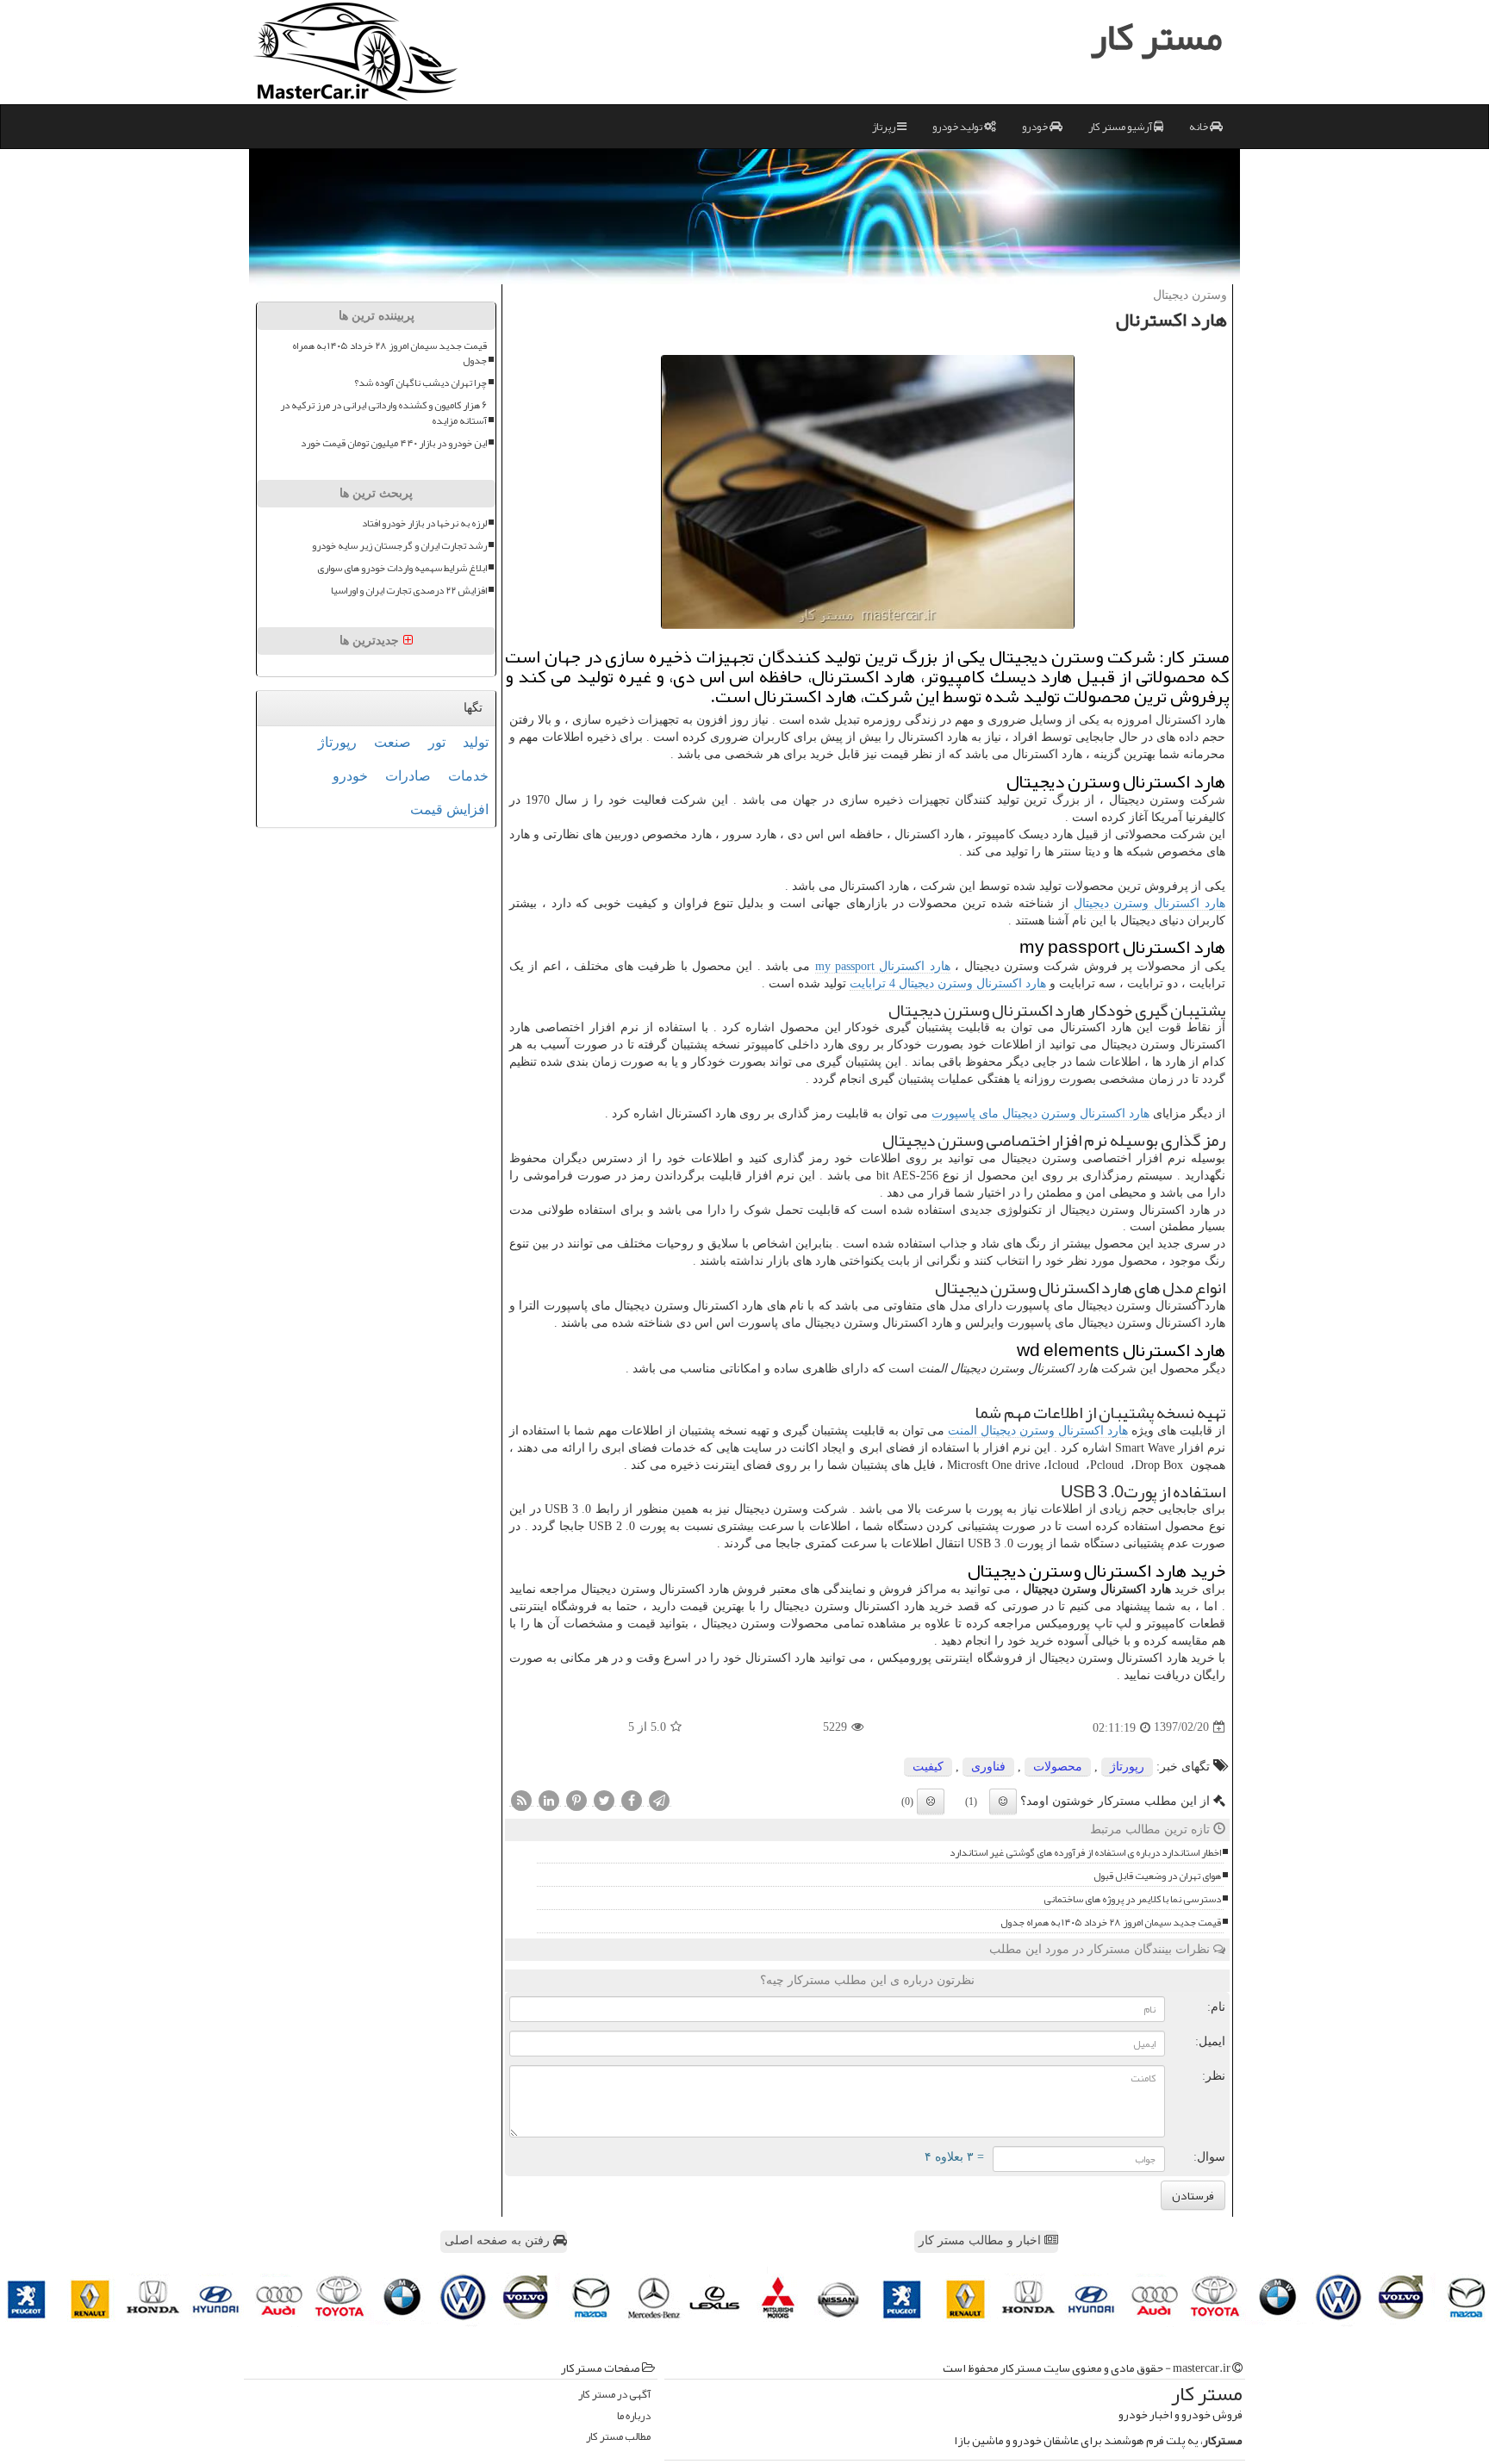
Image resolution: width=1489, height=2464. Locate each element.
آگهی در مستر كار (614, 2395)
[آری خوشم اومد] (1003, 1801)
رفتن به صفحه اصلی (499, 2240)
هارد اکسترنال (883, 966)
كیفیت (928, 1767)
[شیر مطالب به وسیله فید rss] (521, 1800)
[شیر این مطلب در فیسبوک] (632, 1800)
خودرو (1036, 127)
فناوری (988, 1767)
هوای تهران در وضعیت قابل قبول (1157, 1876)
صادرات (408, 776)
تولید (476, 742)
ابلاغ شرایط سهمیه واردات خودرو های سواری (402, 568)
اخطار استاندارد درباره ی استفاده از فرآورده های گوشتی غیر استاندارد (1085, 1853)
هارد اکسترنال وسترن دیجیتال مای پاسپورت (1040, 1114)
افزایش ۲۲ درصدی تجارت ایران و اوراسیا (409, 591)
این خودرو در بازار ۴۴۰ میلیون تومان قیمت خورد (394, 443)
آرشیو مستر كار (1121, 127)
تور (437, 742)
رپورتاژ (1127, 1767)
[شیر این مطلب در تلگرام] (659, 1800)
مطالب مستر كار (618, 2437)
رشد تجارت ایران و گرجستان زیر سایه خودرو (399, 546)
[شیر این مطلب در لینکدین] (549, 1800)
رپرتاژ (885, 127)
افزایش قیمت (449, 809)
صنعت (392, 742)
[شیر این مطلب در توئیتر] (604, 1800)
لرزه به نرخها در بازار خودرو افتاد (424, 523)
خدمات (468, 776)
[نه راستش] (931, 1801)
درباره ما (634, 2416)
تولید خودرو (958, 127)
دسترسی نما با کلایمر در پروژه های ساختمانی (1132, 1899)
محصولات (1058, 1767)
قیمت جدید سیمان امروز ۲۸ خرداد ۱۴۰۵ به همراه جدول (1111, 1923)
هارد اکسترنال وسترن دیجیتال (1149, 903)
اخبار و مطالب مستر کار (981, 2240)
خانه (1199, 127)
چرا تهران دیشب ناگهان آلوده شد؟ (421, 383)
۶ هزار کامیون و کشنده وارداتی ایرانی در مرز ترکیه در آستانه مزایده (383, 413)
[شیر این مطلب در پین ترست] (576, 1800)
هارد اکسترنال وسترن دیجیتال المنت (1038, 1431)
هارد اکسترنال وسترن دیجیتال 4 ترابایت (948, 983)
